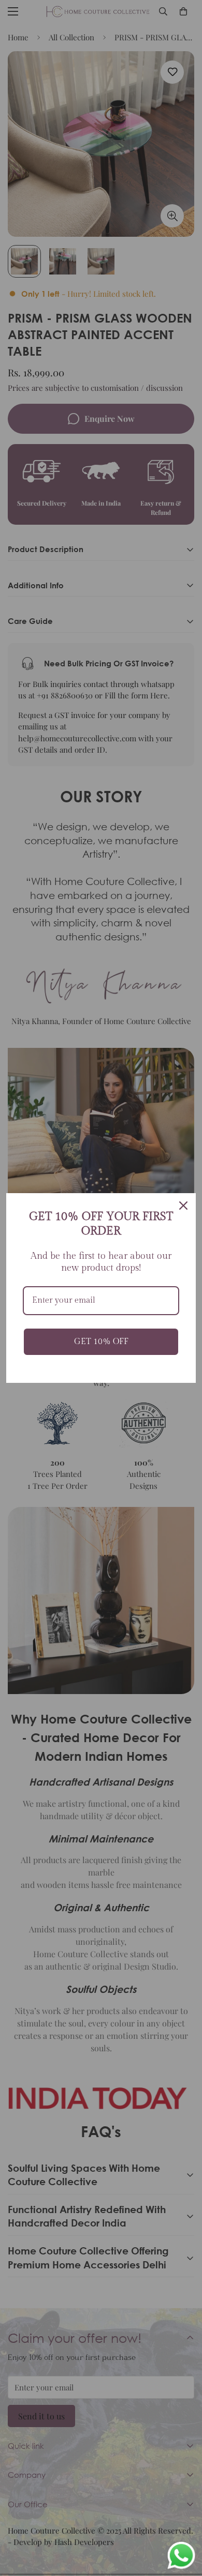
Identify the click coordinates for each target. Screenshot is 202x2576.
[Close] (183, 1206)
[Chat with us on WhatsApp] (181, 2556)
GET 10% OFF (101, 1342)
